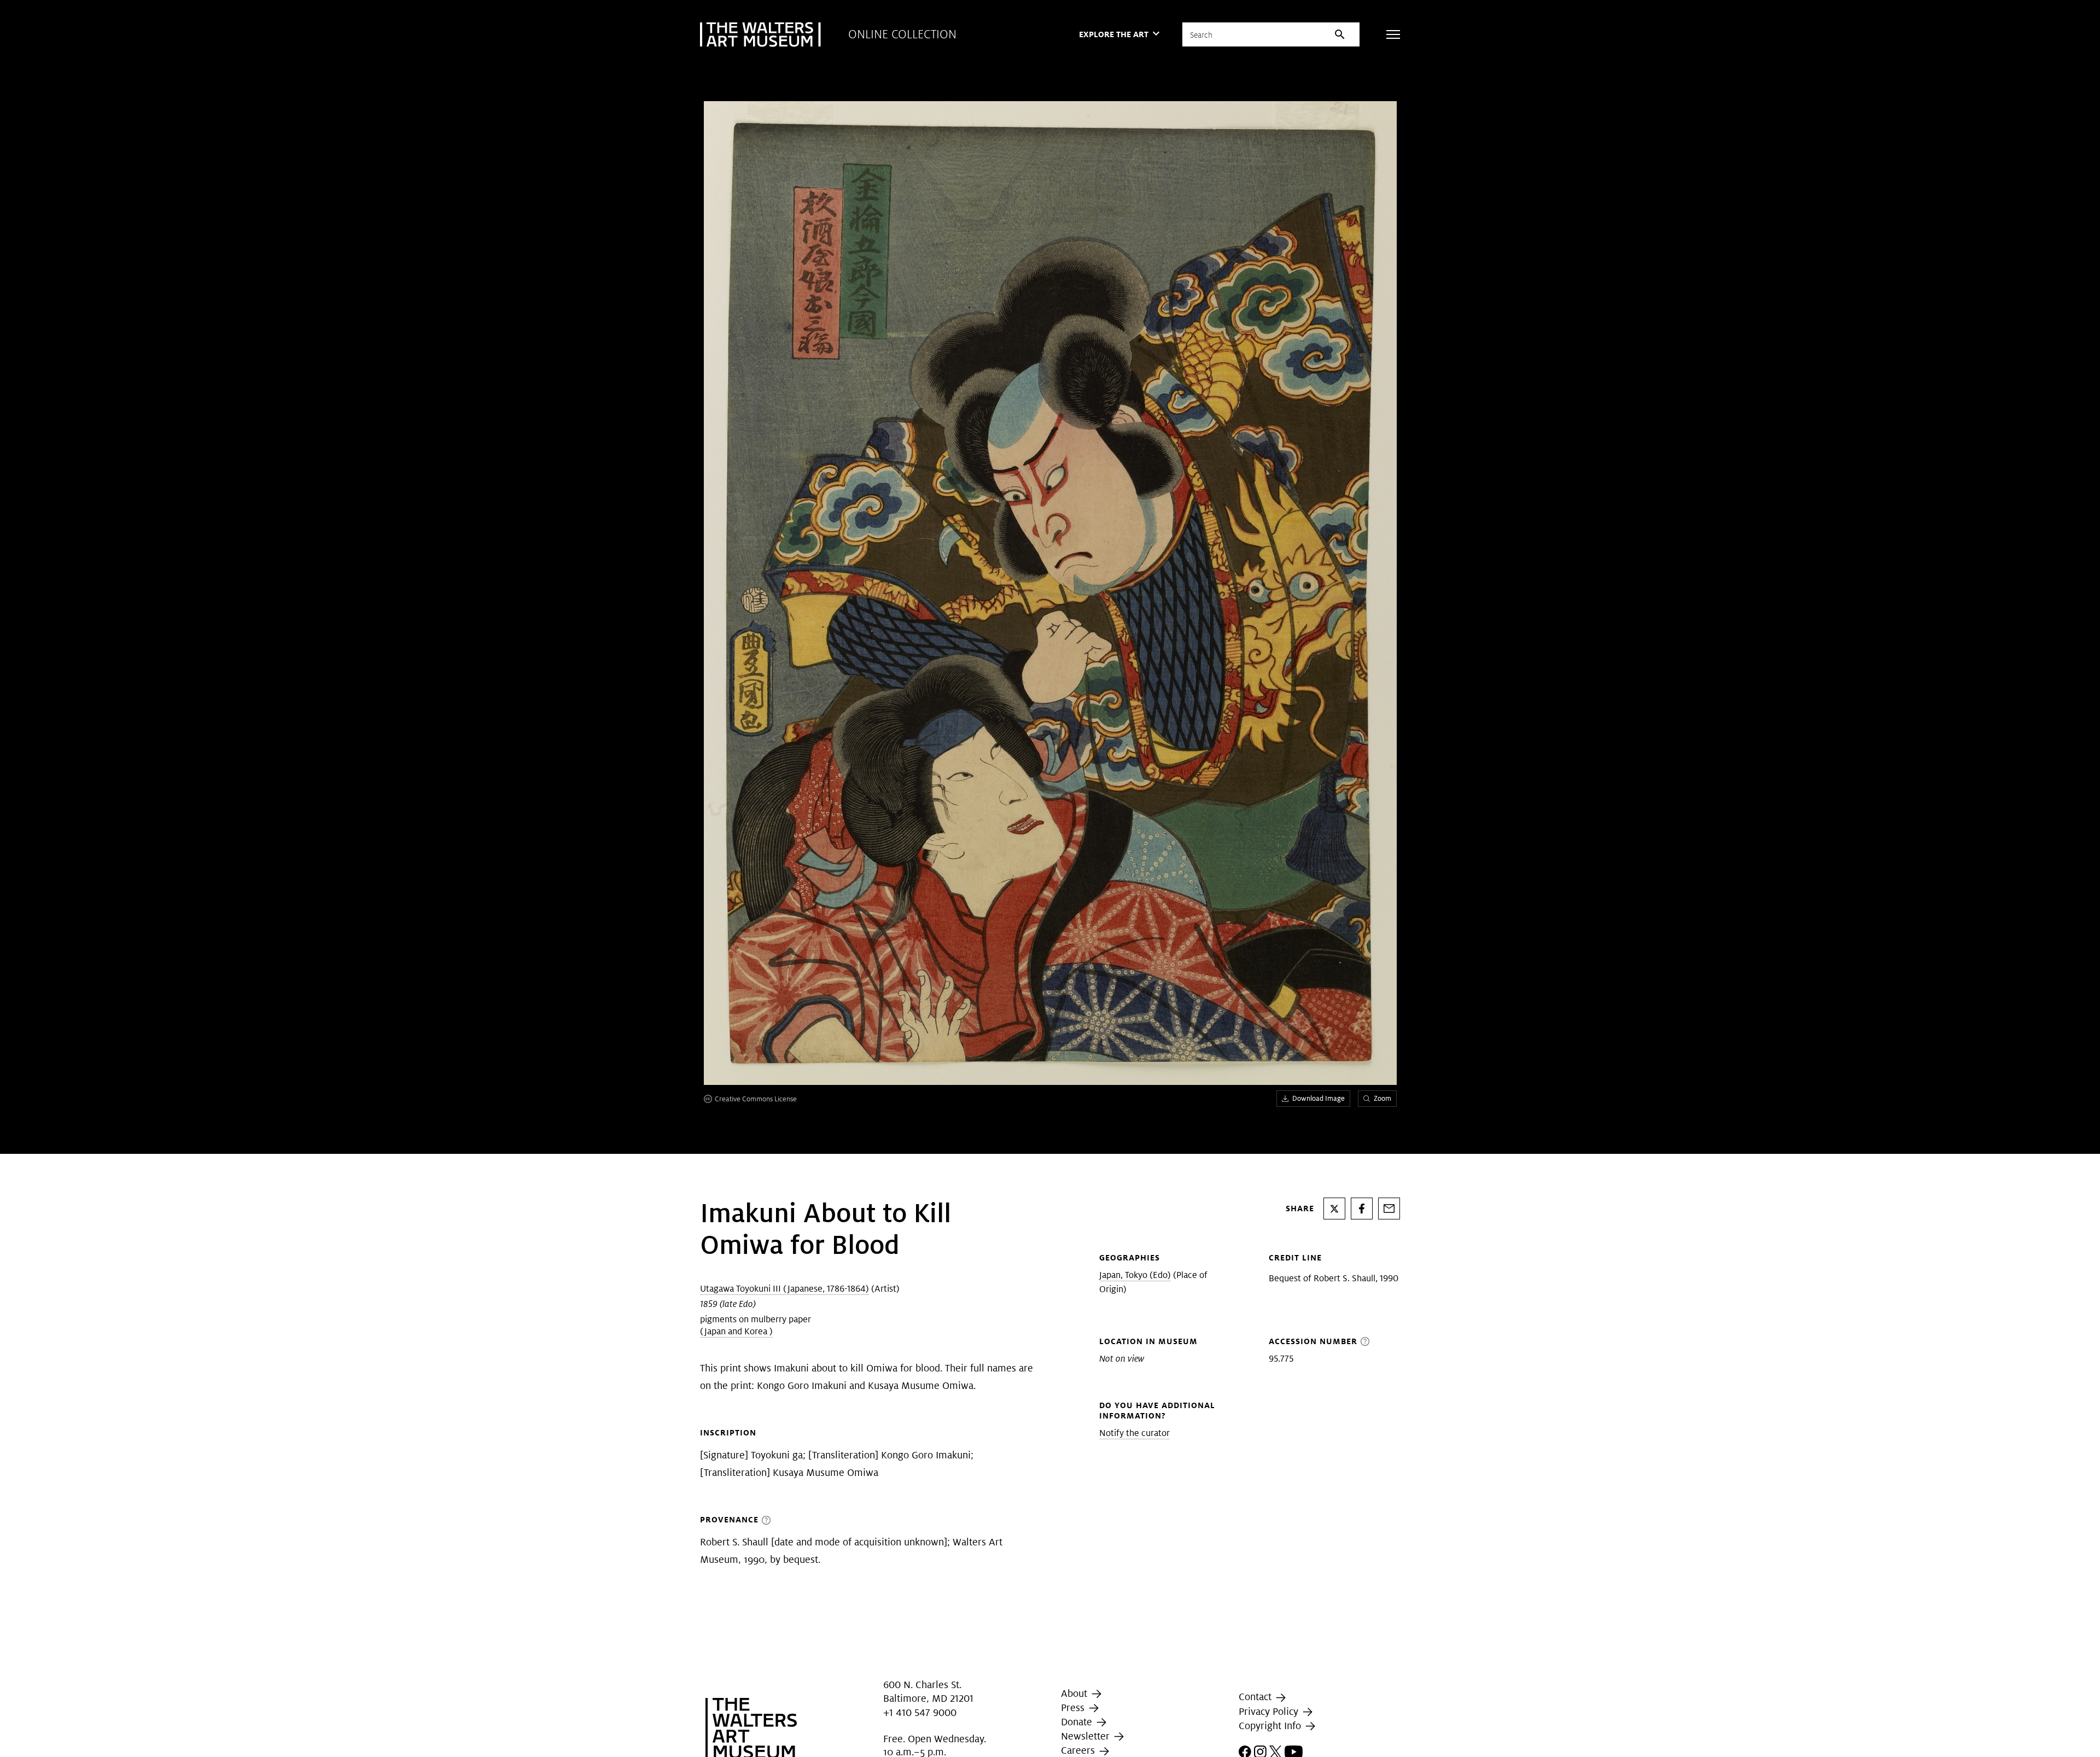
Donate (1078, 1722)
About (1075, 1693)
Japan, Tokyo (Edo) (1135, 1275)
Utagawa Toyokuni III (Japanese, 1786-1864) (784, 1289)
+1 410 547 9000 (920, 1712)
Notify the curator (1134, 1433)
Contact (1256, 1697)
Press (1074, 1708)
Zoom (1382, 1098)
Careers (1079, 1751)
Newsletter (1087, 1736)
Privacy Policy (1270, 1711)
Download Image (1319, 1098)
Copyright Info (1271, 1726)
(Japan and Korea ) (736, 1331)
